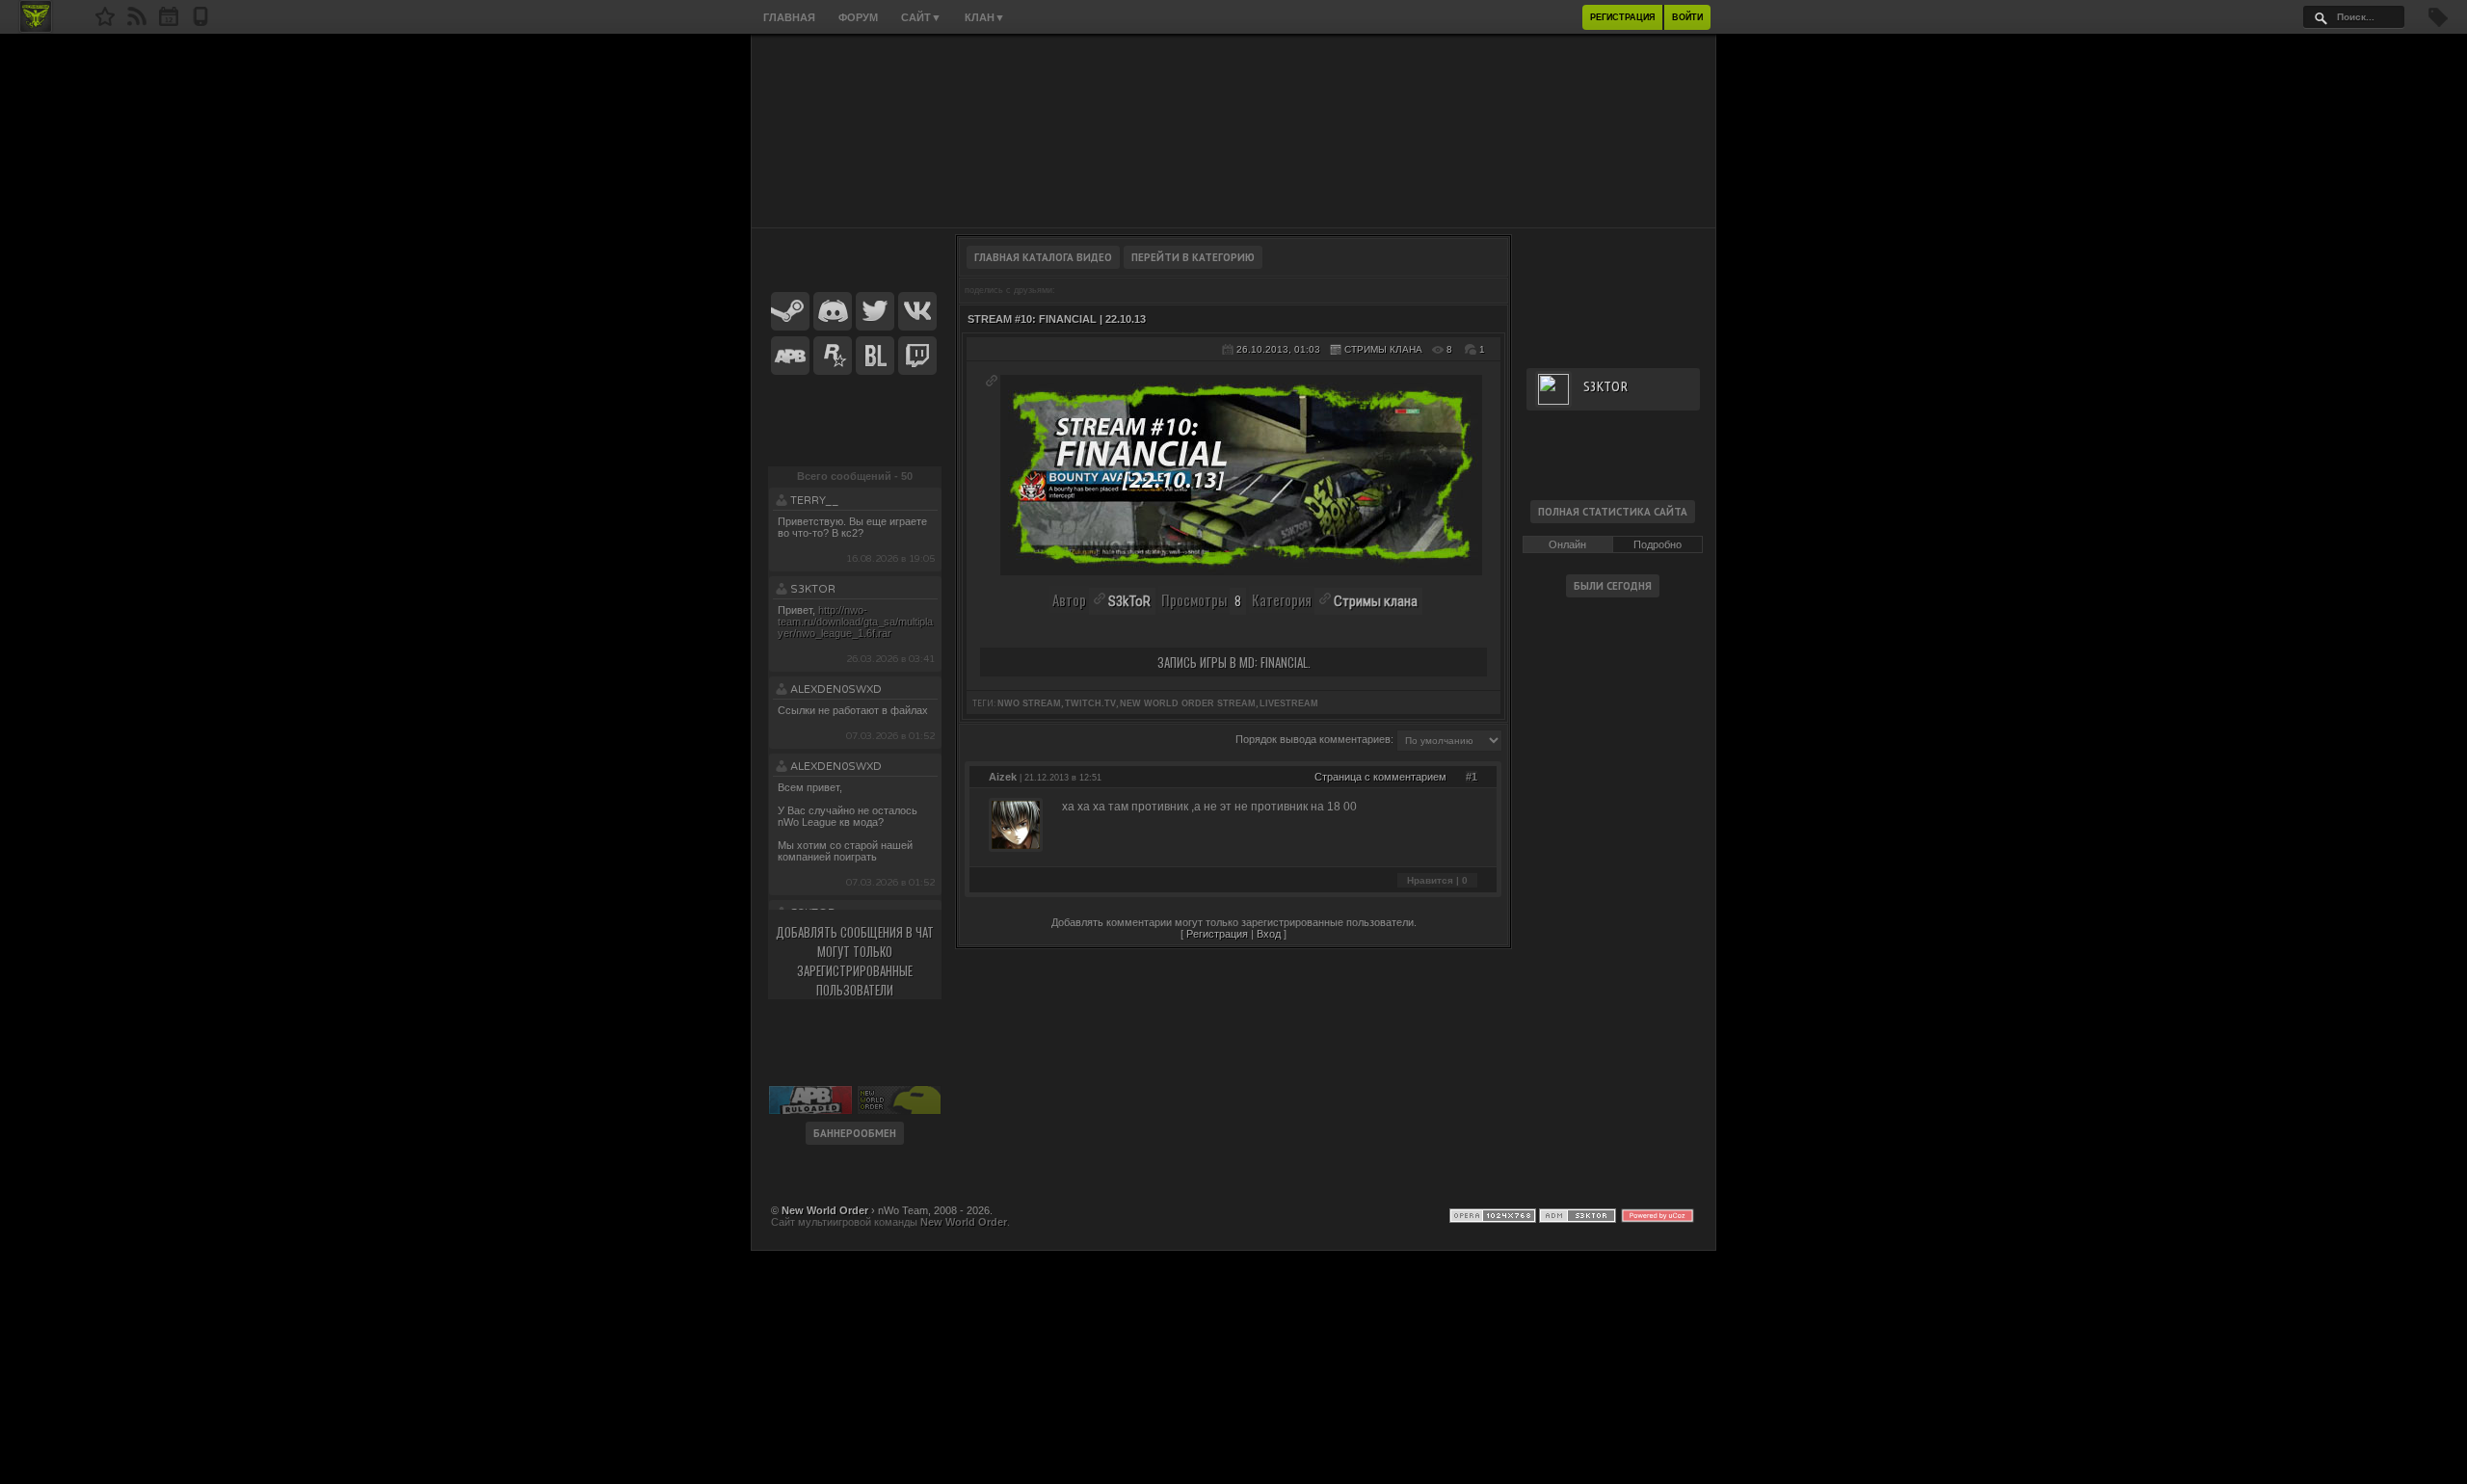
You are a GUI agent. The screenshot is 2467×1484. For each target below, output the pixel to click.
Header (1233, 131)
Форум (858, 17)
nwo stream (1029, 703)
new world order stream (1188, 703)
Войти (1687, 17)
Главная (789, 17)
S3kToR (813, 589)
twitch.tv (1090, 703)
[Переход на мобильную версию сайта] (200, 22)
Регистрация (1622, 17)
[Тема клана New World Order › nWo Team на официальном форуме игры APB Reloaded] (790, 357)
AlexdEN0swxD (836, 689)
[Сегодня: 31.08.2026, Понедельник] (169, 22)
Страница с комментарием (1380, 777)
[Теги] (2438, 23)
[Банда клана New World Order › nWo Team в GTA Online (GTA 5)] (833, 357)
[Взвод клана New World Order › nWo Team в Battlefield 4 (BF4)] (875, 357)
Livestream (1289, 703)
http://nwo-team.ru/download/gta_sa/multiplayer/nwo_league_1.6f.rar (855, 622)
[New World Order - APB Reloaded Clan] (105, 22)
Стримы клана (1383, 349)
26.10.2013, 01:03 (1278, 349)
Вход (1269, 934)
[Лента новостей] (137, 22)
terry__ (814, 501)
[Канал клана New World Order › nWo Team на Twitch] (917, 357)
